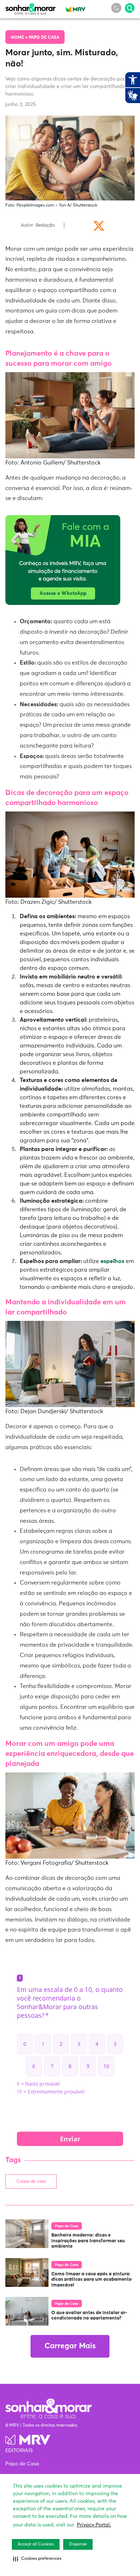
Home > (20, 38)
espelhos (112, 1261)
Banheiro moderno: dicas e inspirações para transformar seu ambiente (88, 2241)
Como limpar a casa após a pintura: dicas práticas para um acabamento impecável (92, 2280)
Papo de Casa (44, 38)
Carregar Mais (70, 2346)
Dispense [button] (78, 2544)
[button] (37, 2559)
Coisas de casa (31, 2182)
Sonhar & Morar (31, 8)
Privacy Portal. (94, 2525)
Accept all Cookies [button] (36, 2544)
